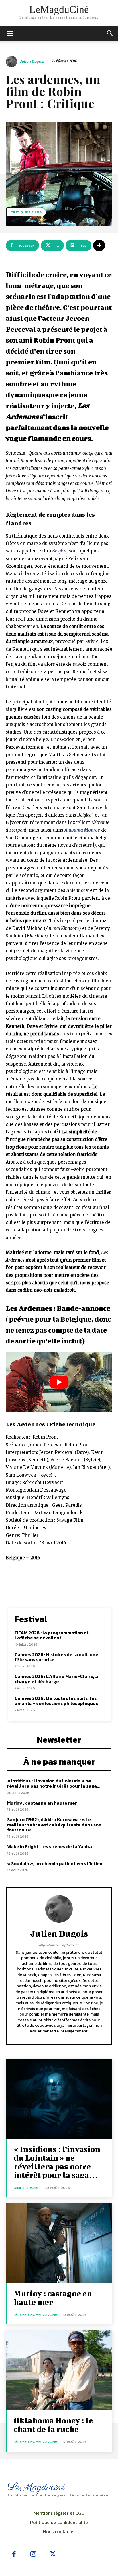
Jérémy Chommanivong (36, 2315)
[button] (110, 34)
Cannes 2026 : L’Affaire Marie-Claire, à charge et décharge (56, 1679)
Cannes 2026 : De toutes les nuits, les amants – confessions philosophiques (56, 1701)
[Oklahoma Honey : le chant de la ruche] (59, 2370)
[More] (99, 245)
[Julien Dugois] (12, 62)
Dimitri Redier (27, 2188)
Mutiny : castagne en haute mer (42, 1803)
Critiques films (26, 212)
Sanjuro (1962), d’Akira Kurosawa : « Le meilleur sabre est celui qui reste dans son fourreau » (54, 1824)
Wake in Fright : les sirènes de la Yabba (50, 1846)
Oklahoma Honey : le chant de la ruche (53, 2425)
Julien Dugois (32, 62)
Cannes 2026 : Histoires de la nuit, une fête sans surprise (56, 1657)
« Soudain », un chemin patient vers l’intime (55, 1863)
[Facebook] (14, 2554)
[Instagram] (34, 2554)
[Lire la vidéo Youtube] (59, 1382)
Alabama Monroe (82, 830)
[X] (53, 2554)
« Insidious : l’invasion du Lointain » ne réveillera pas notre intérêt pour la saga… (53, 1783)
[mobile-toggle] (10, 34)
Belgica (59, 551)
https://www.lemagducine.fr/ (59, 1945)
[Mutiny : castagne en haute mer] (59, 2243)
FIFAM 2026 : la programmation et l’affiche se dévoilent (52, 1635)
